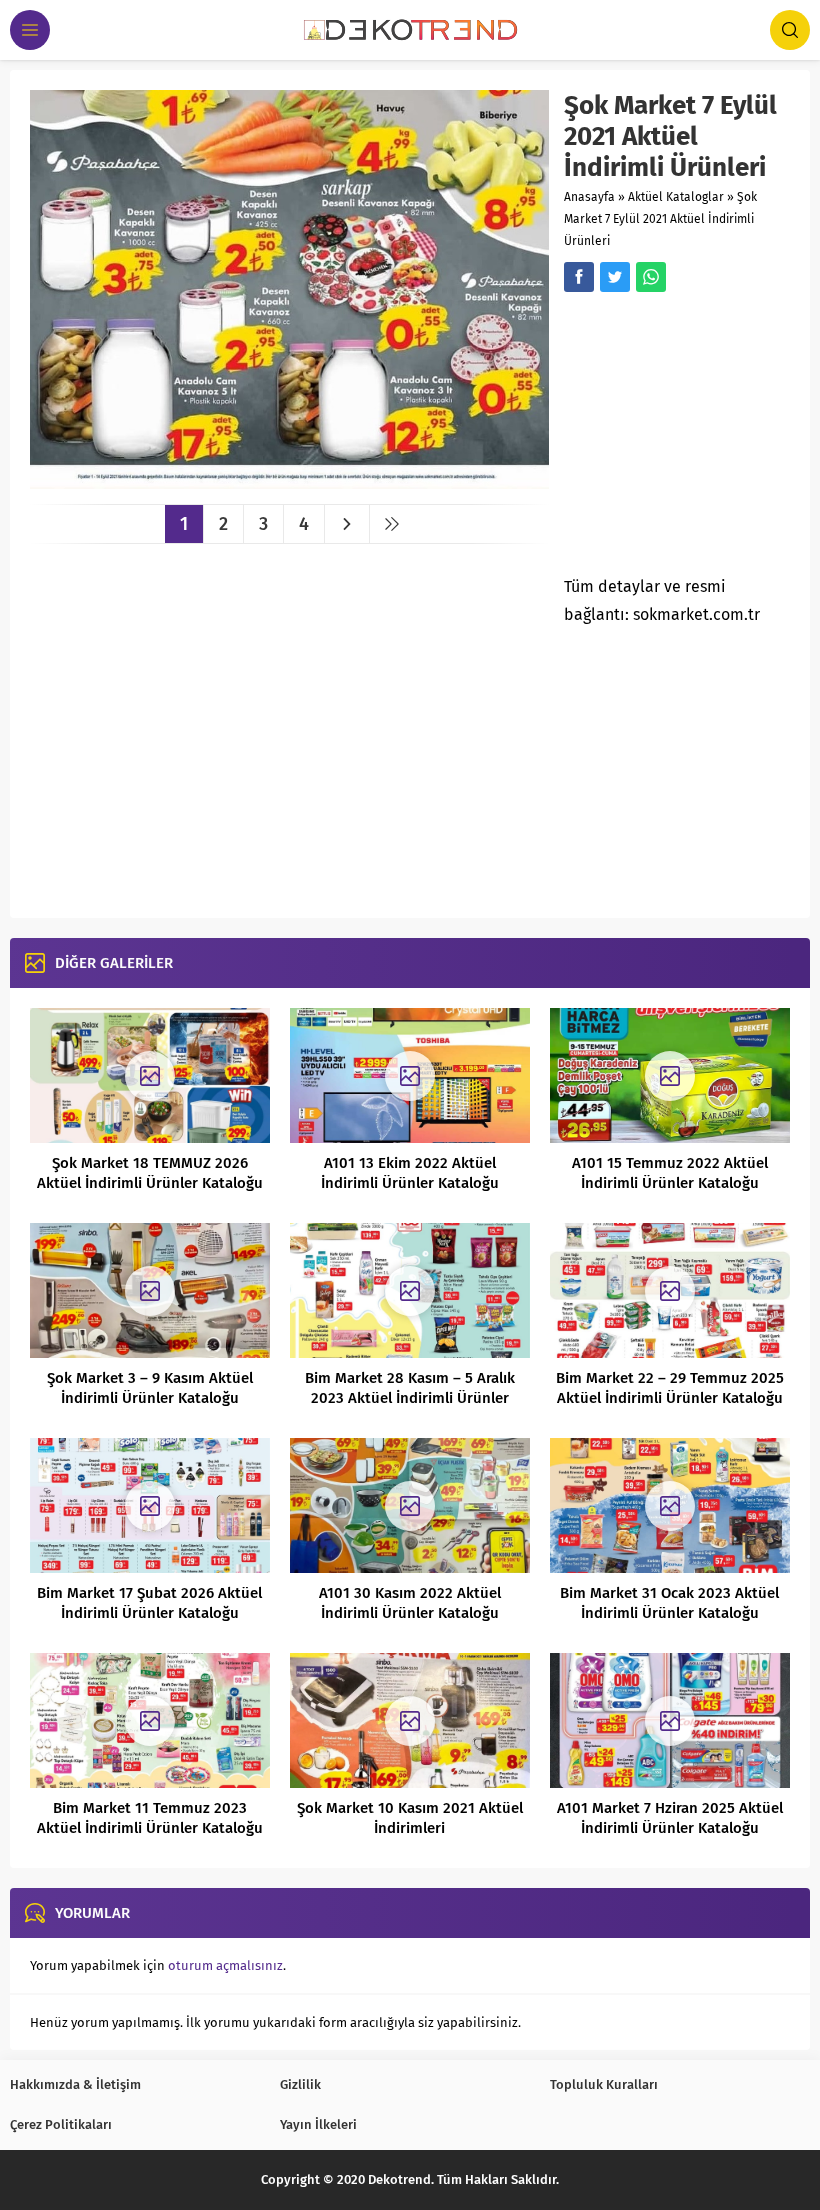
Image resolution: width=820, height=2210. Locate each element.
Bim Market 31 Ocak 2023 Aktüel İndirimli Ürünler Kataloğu (669, 1603)
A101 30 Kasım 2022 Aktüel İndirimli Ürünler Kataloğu (410, 1603)
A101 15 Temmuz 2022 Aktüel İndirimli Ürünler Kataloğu (670, 1173)
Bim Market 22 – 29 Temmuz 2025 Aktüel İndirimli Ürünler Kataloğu (670, 1388)
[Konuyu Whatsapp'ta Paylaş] (651, 277)
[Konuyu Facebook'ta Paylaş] (579, 277)
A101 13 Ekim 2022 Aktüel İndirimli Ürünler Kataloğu (410, 1173)
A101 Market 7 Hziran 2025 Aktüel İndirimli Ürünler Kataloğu (670, 1818)
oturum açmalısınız (225, 1965)
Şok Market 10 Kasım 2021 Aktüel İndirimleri (410, 1818)
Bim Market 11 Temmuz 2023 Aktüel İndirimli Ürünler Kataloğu (150, 1818)
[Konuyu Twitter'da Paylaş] (615, 277)
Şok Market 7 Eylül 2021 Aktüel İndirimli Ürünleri (660, 219)
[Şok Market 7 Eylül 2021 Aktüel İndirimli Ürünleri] (289, 481)
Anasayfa (589, 197)
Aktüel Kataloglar (676, 197)
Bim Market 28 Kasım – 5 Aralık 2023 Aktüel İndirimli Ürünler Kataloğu (410, 1398)
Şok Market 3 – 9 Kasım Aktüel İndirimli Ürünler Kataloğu (150, 1388)
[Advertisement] (691, 440)
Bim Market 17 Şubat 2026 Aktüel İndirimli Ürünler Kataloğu (149, 1603)
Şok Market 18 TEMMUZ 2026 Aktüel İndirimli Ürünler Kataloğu (150, 1173)
